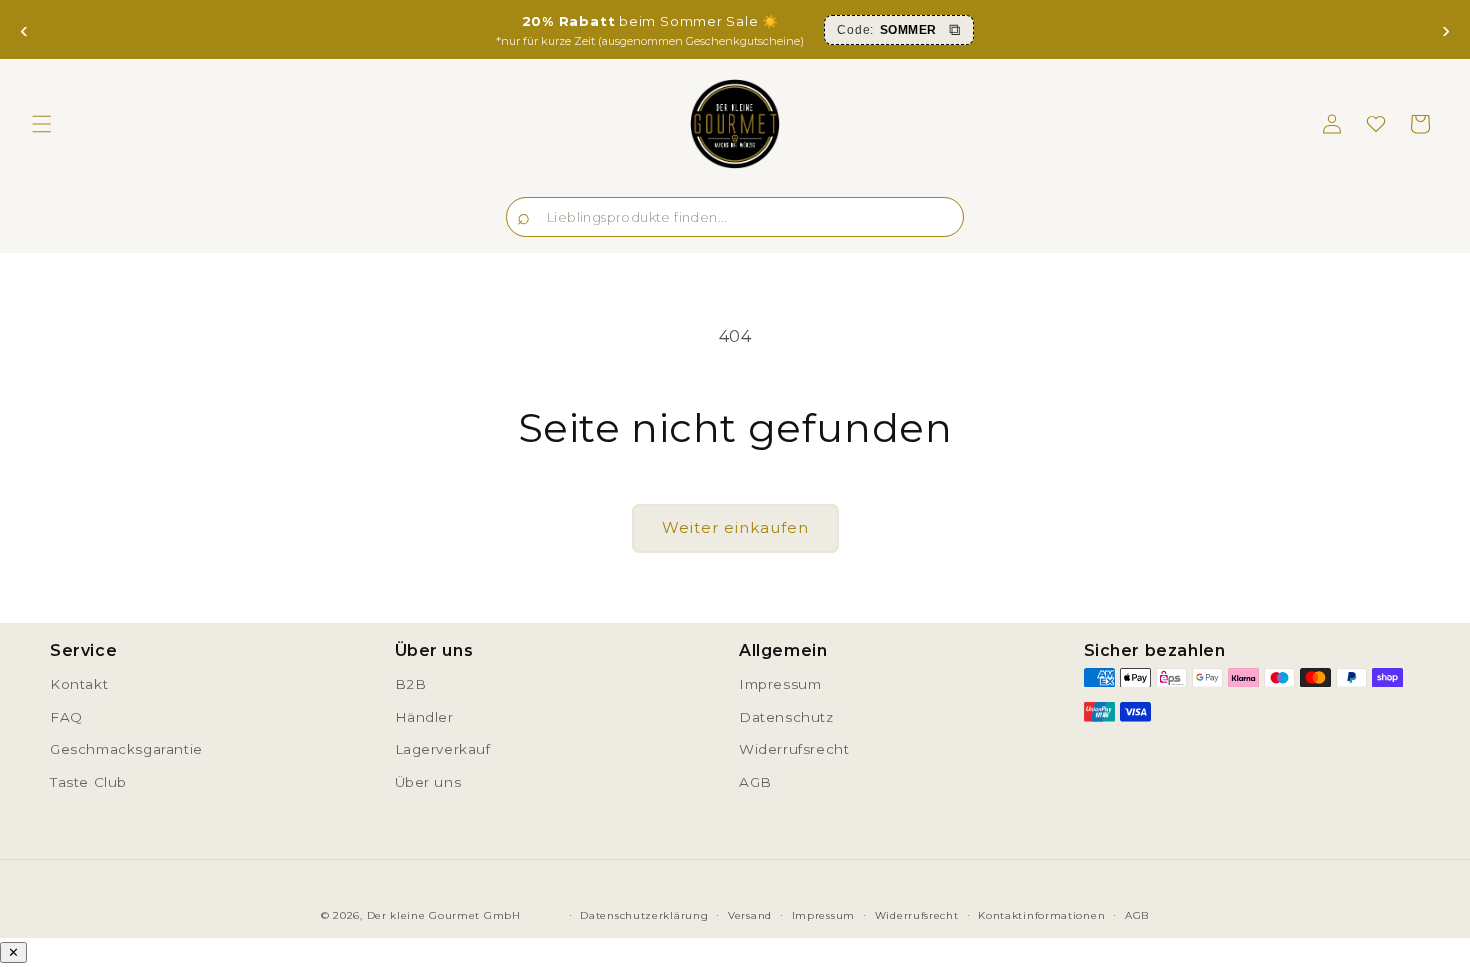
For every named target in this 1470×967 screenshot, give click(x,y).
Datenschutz (786, 717)
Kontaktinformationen (1041, 915)
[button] (42, 124)
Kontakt (79, 684)
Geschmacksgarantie (126, 749)
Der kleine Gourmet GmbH (444, 915)
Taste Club (88, 782)
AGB (755, 782)
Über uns (428, 782)
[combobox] (735, 217)
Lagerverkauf (443, 749)
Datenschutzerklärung (644, 915)
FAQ (66, 717)
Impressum (780, 684)
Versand (750, 915)
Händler (424, 717)
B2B (411, 684)
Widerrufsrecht (794, 749)
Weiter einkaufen (735, 527)
